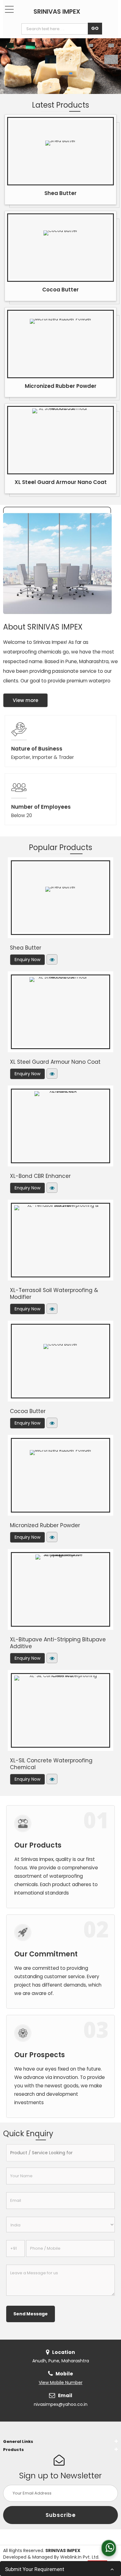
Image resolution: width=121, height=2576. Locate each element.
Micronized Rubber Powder (61, 386)
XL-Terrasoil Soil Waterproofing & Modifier (54, 1294)
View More (52, 959)
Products (13, 2450)
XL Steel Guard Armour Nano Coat (61, 482)
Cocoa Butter (60, 290)
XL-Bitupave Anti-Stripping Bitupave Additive (58, 1643)
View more (25, 700)
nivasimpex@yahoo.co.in (61, 2404)
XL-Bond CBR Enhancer (40, 1176)
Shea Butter (60, 193)
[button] (61, 2383)
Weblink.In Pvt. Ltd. (80, 2557)
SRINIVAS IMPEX (57, 12)
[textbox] (56, 29)
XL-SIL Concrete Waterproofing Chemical (51, 1764)
